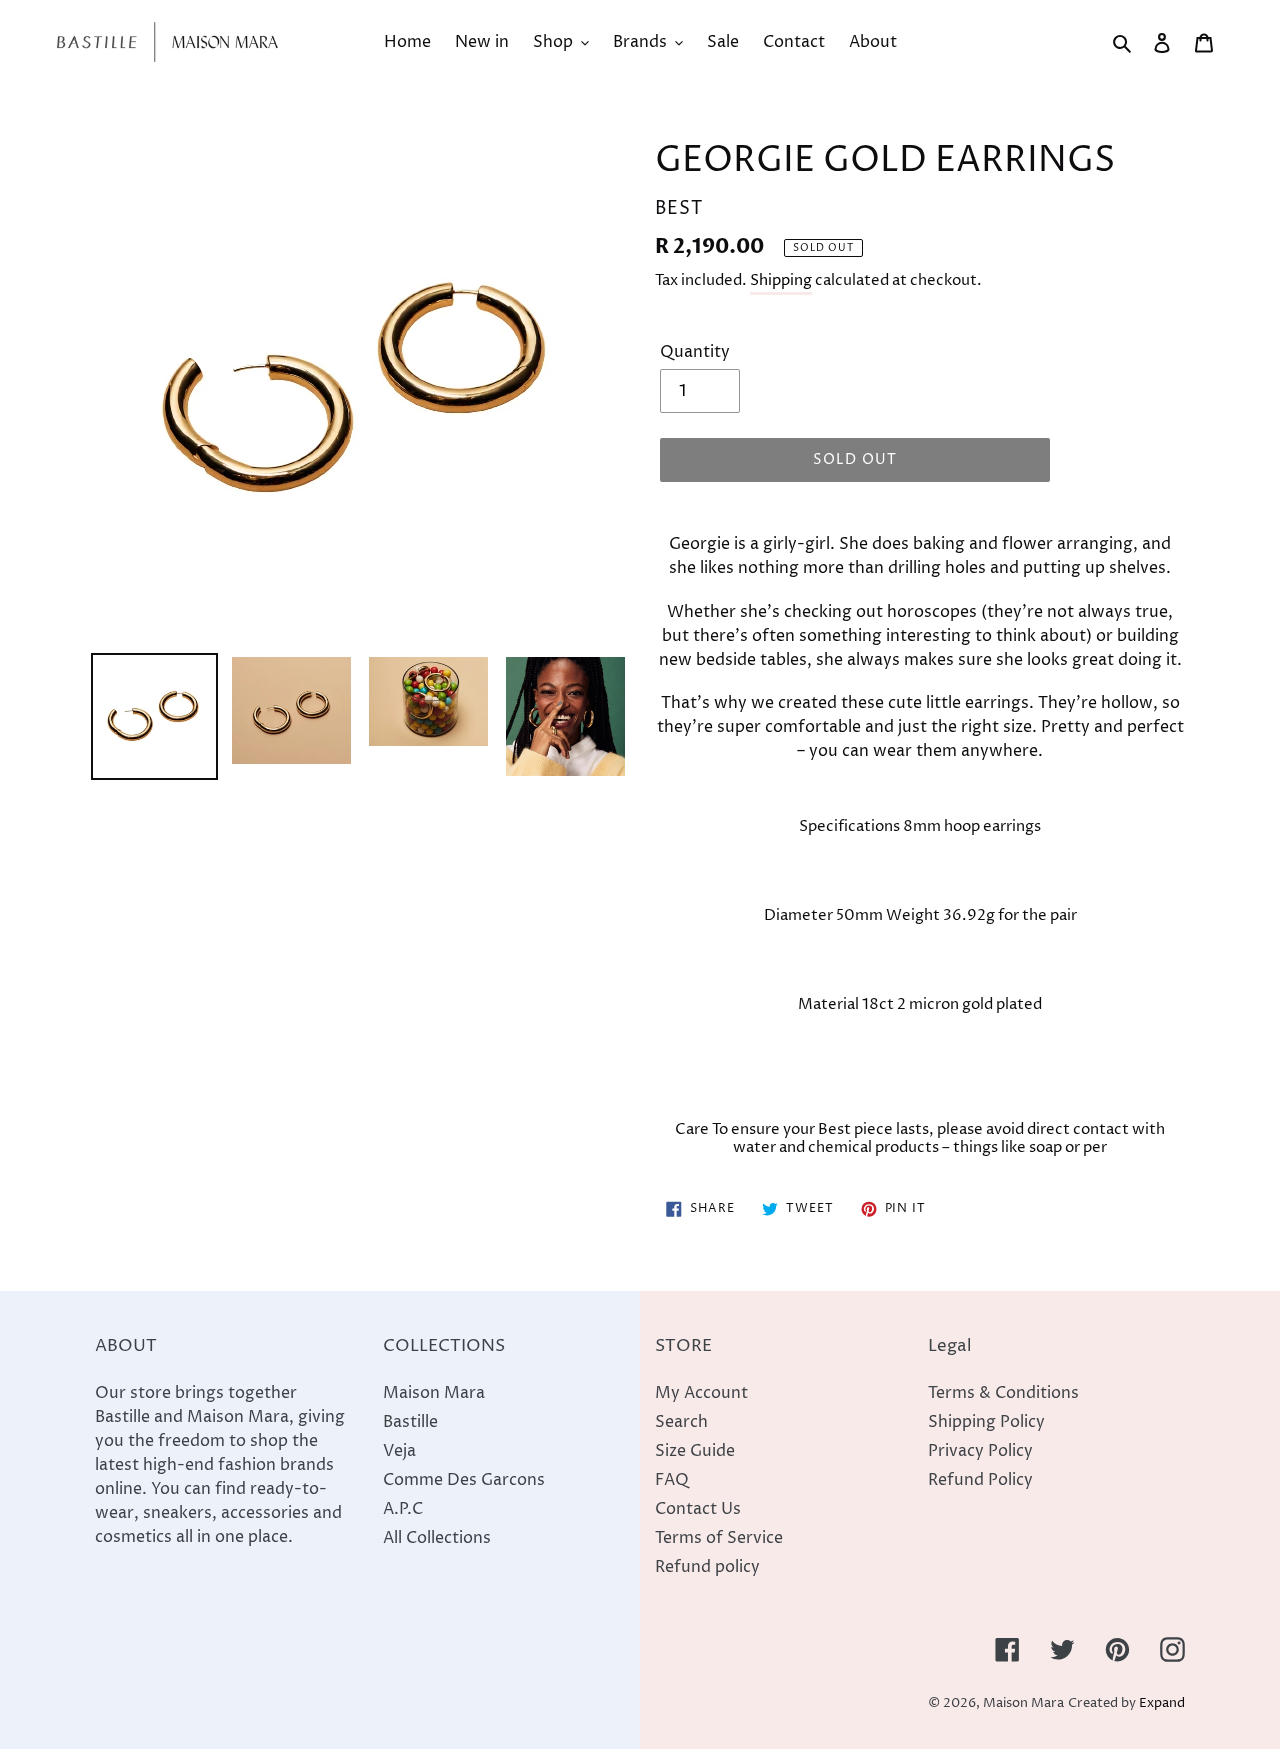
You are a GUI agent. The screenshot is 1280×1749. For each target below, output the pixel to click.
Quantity (695, 352)
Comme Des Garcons (464, 1480)
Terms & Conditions (1003, 1393)
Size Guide (695, 1451)
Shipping (781, 280)
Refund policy (707, 1567)
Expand (1162, 1703)
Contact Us (698, 1509)
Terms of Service (719, 1538)
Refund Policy (980, 1480)
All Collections (437, 1538)
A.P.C (403, 1509)
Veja (399, 1451)
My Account (701, 1393)
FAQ (672, 1480)
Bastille (410, 1422)
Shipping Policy (986, 1422)
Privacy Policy (980, 1451)
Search (681, 1422)
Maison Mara (434, 1393)
